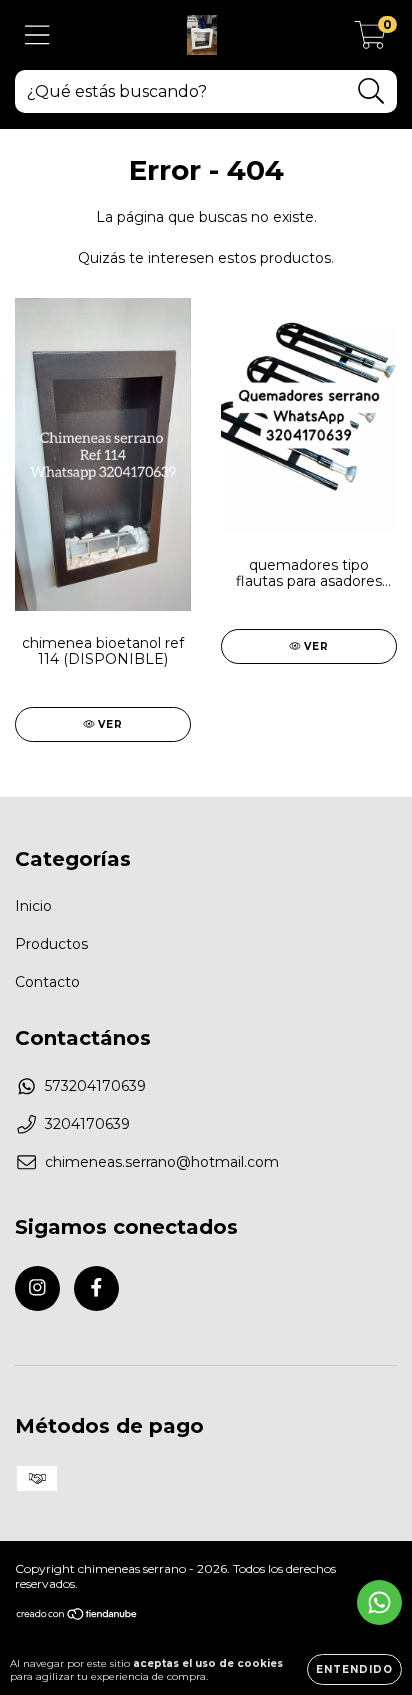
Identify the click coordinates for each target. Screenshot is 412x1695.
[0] (370, 40)
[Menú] (37, 35)
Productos (51, 944)
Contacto (47, 982)
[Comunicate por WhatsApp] (379, 1602)
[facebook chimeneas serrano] (96, 1288)
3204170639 (87, 1124)
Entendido (354, 1669)
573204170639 (95, 1086)
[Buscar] (371, 91)
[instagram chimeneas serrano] (37, 1288)
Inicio (33, 906)
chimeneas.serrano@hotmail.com (162, 1162)
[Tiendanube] (77, 1616)
